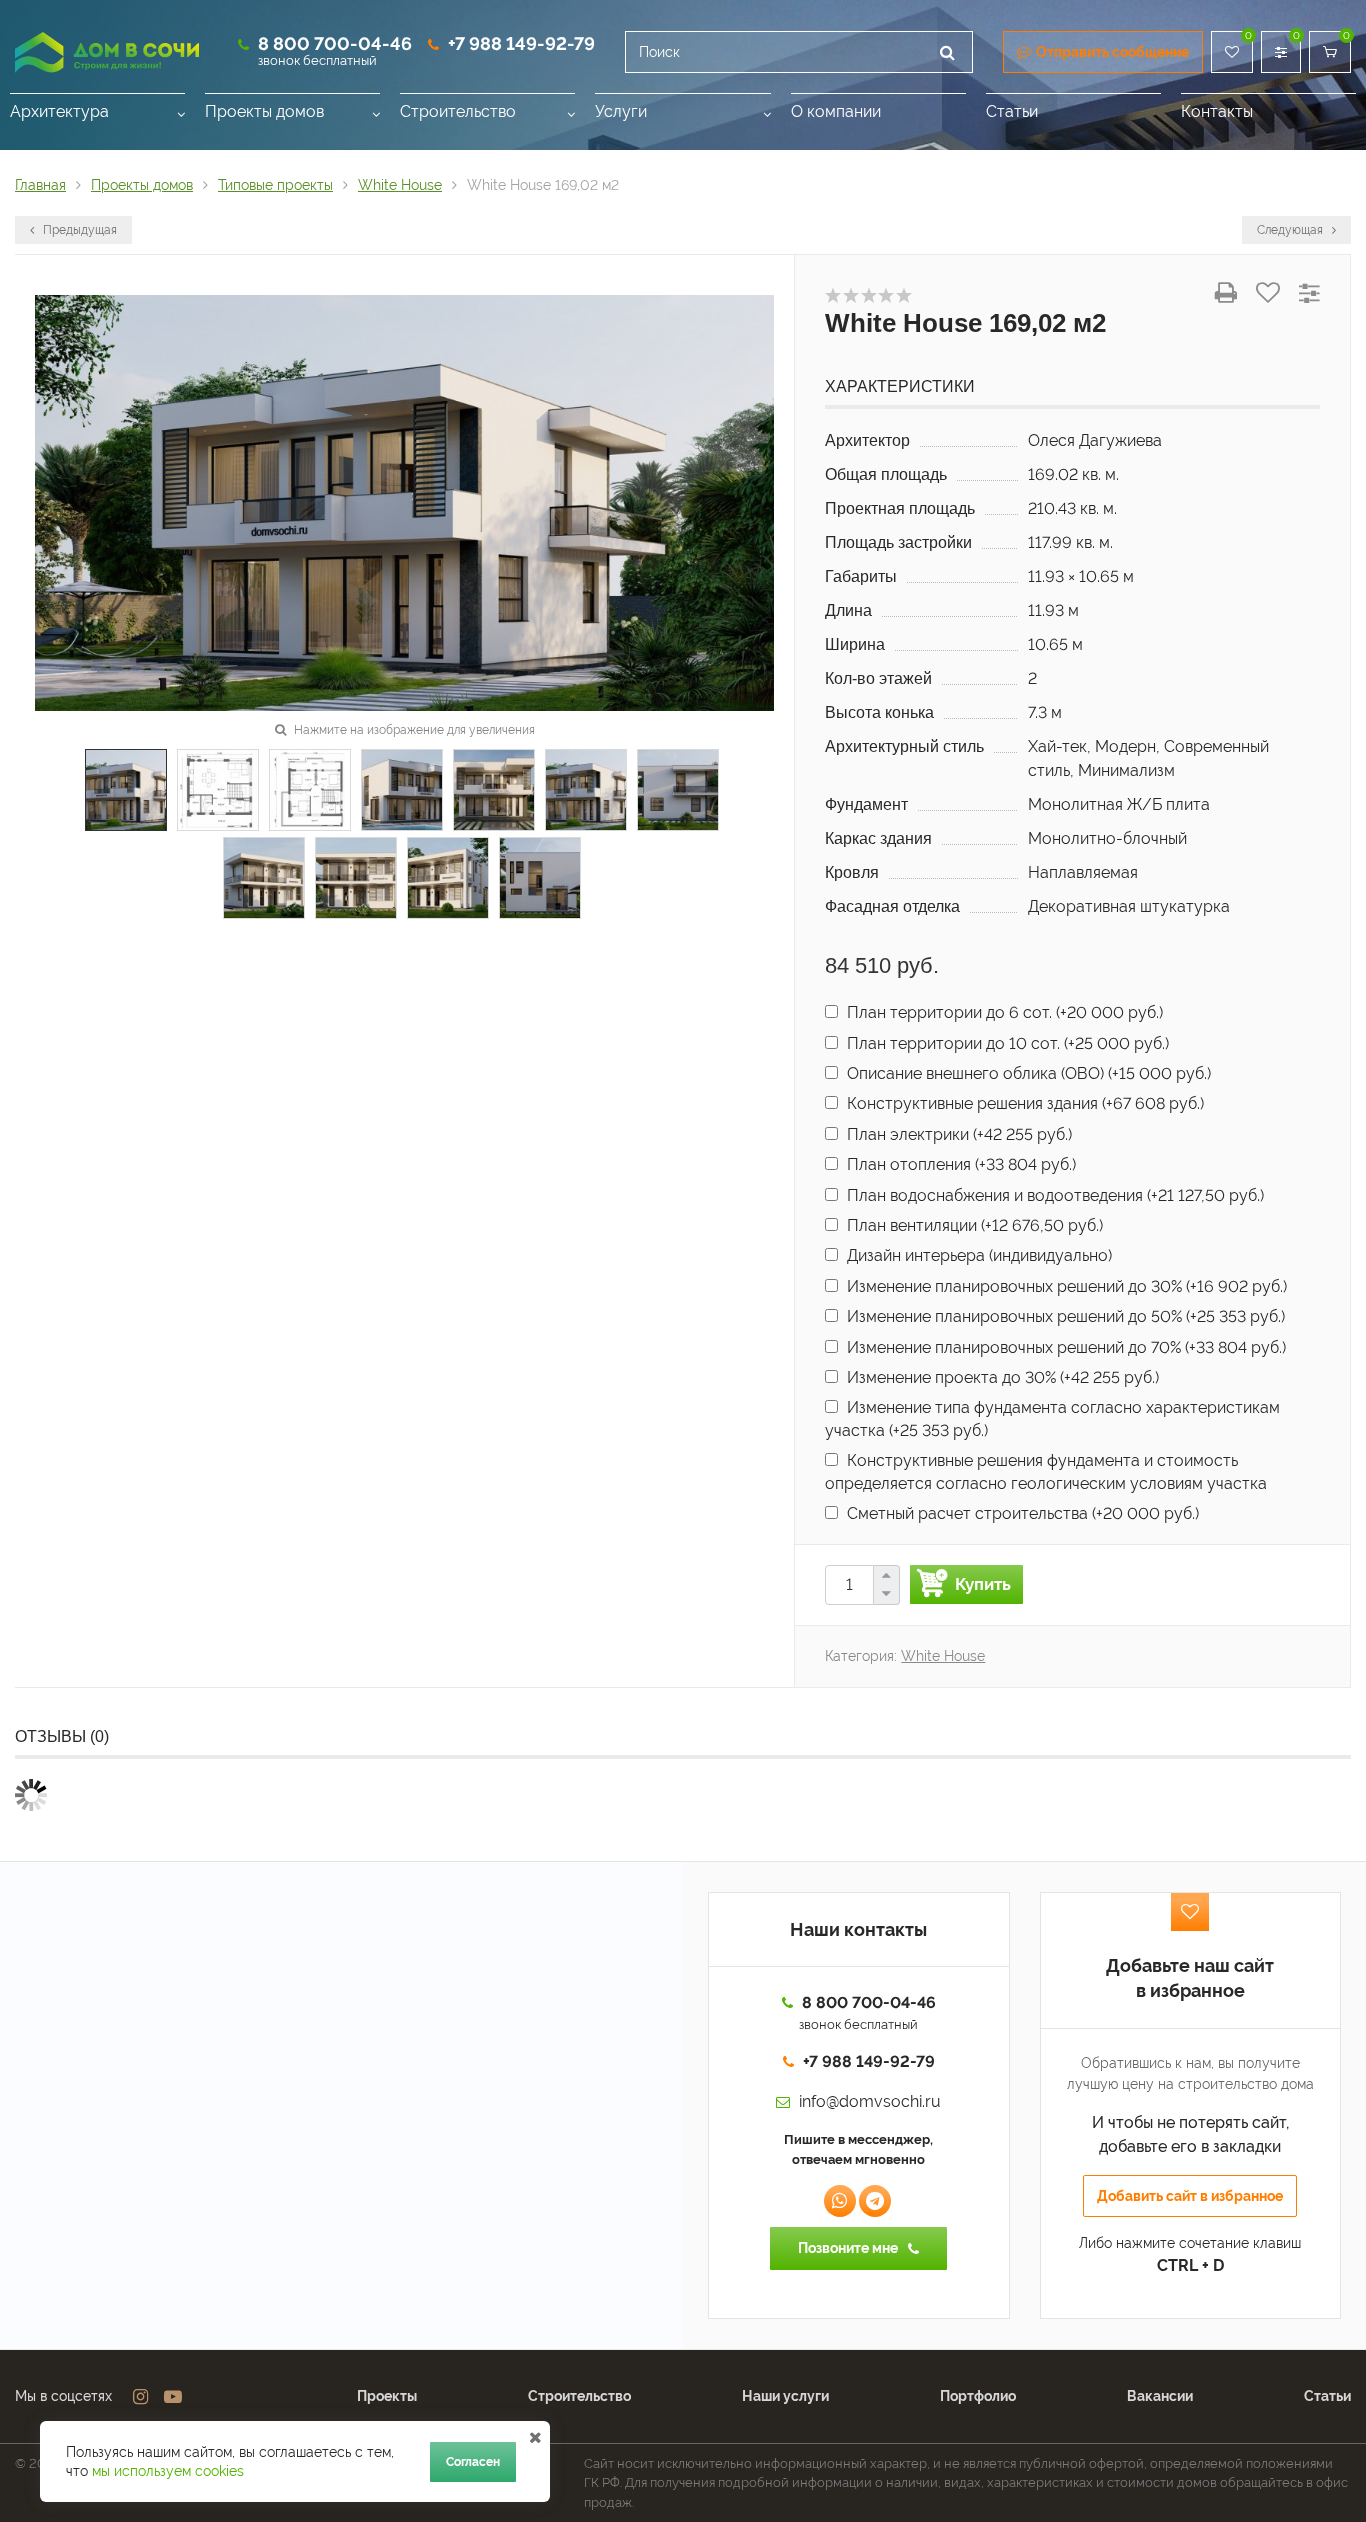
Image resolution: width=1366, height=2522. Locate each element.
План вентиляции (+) (973, 1225)
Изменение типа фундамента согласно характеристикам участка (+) (1052, 1418)
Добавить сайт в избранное (1190, 2196)
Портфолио (978, 2396)
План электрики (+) (957, 1134)
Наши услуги (785, 2396)
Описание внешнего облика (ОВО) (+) (1027, 1073)
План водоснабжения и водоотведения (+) (1053, 1195)
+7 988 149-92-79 (521, 43)
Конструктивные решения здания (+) (1023, 1103)
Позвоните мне (848, 2248)
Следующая (1291, 230)
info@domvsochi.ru (870, 2101)
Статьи (1012, 111)
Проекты (387, 2396)
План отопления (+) (959, 1164)
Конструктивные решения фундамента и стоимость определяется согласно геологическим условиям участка (1046, 1471)
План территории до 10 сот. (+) (1006, 1043)
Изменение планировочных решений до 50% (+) (1064, 1316)
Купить (983, 1584)
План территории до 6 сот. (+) (1003, 1012)
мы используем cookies (168, 2471)
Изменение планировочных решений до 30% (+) (1065, 1286)
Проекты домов (264, 111)
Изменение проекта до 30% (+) (1001, 1377)
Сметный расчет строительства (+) (1021, 1513)
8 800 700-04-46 (335, 43)
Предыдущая (78, 230)
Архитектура (59, 111)
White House (943, 1656)
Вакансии (1160, 2396)
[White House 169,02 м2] (404, 501)
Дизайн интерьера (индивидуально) (977, 1255)
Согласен (473, 2462)
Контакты (1217, 111)
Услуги (621, 111)
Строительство (458, 111)
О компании (836, 111)
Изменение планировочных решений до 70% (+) (1064, 1347)
